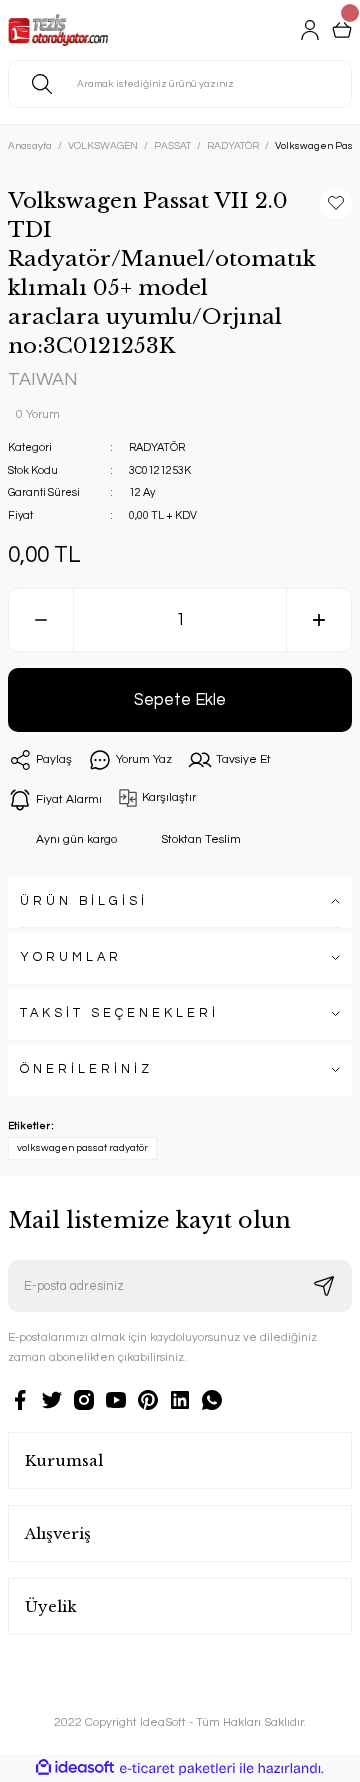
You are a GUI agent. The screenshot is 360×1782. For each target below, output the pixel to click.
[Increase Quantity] (319, 620)
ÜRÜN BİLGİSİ (84, 901)
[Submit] (324, 1286)
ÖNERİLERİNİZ (86, 1069)
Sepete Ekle (180, 699)
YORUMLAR (71, 957)
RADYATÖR (157, 447)
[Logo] (58, 30)
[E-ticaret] (177, 1768)
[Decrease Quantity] (41, 620)
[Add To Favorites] (336, 203)
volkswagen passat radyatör (82, 1148)
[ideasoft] (75, 1768)
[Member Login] (310, 30)
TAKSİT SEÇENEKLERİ (119, 1013)
